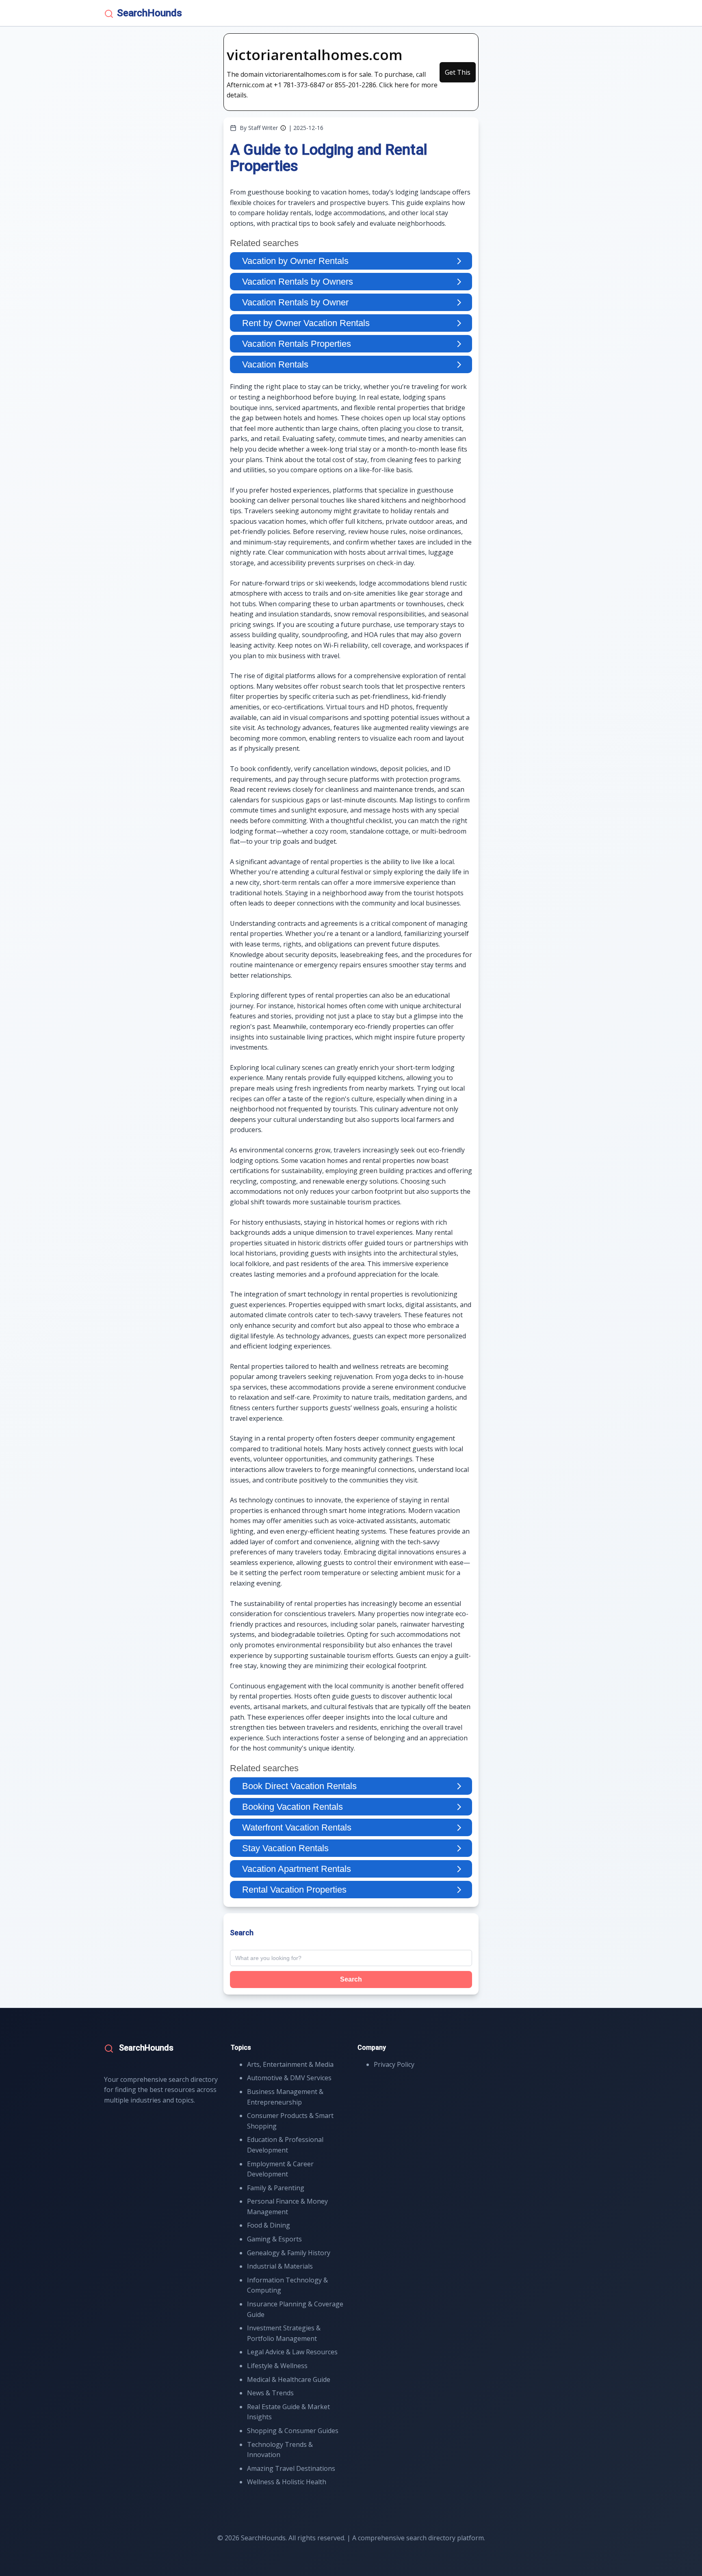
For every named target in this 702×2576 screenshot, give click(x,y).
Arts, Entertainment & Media (290, 2064)
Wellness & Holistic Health (287, 2482)
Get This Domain (458, 75)
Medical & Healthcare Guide (289, 2379)
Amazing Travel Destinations (291, 2468)
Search (351, 1979)
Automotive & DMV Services (289, 2078)
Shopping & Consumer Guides (293, 2431)
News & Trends (270, 2393)
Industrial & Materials (280, 2266)
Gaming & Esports (274, 2239)
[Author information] (283, 128)
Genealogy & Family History (289, 2253)
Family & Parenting (276, 2188)
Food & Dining (269, 2225)
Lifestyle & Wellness (277, 2366)
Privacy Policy (394, 2064)
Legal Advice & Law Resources (292, 2352)
